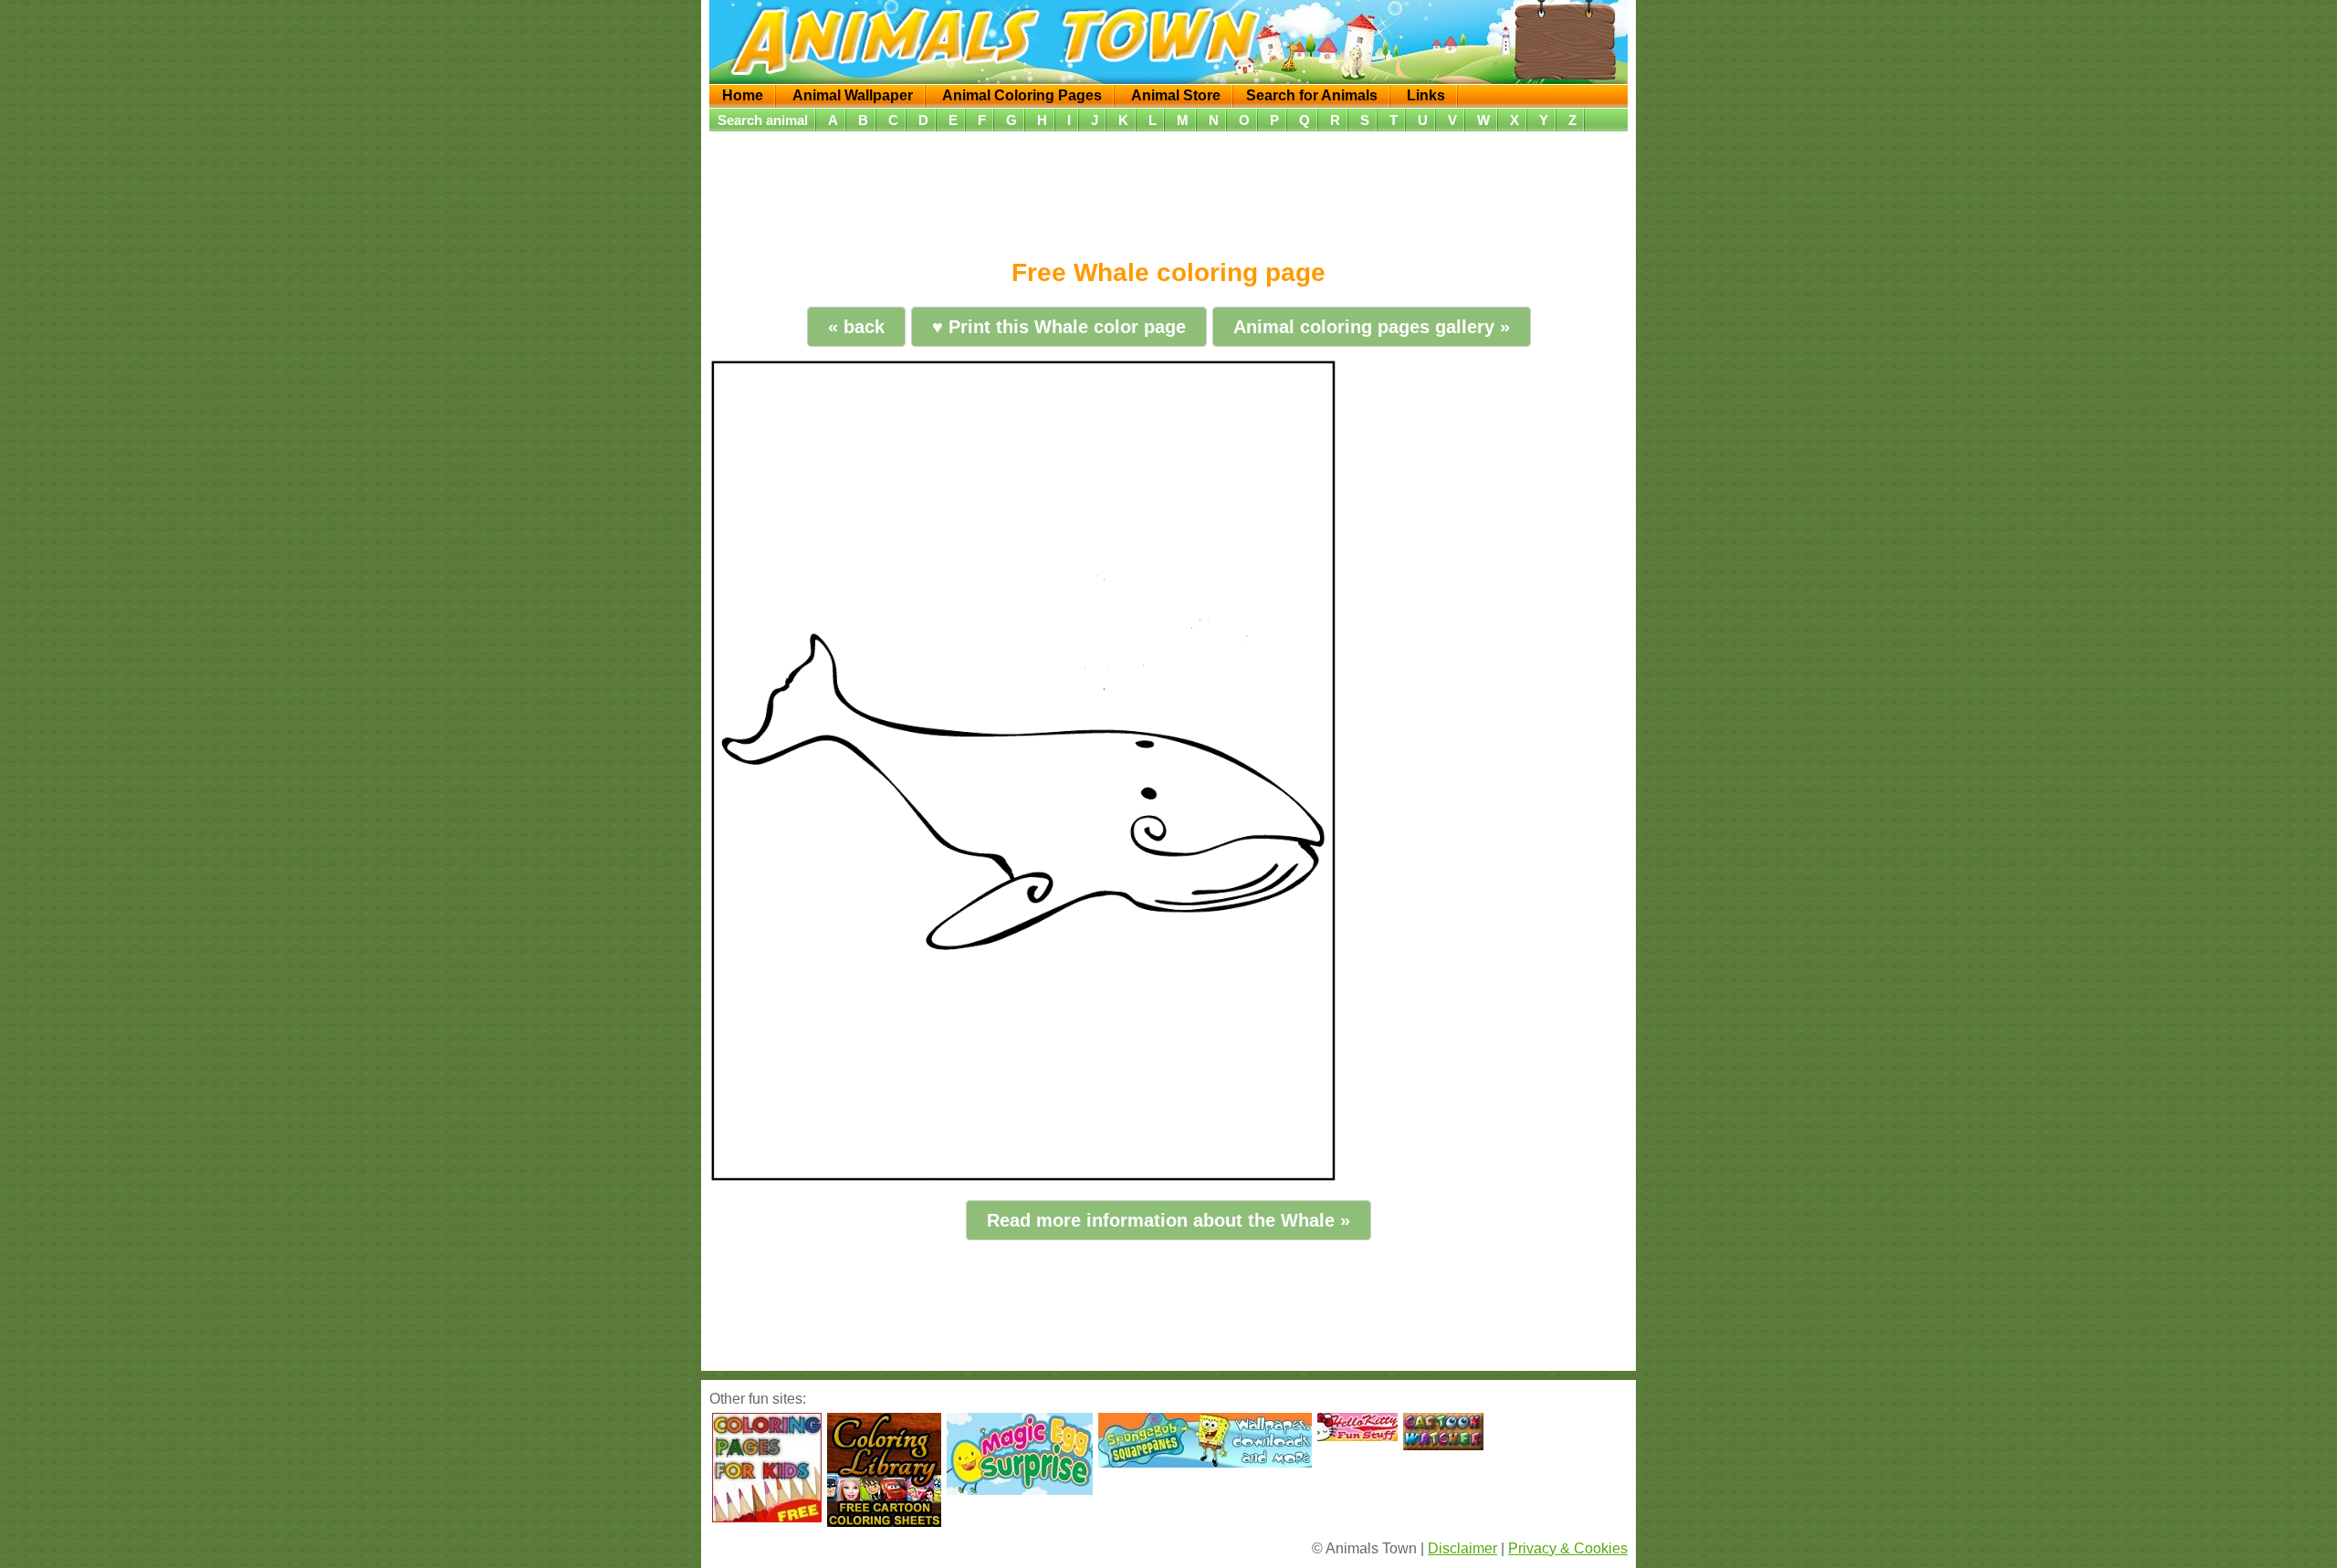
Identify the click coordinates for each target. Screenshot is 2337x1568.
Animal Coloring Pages (1022, 95)
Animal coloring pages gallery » (1372, 327)
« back (856, 327)
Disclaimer (1462, 1548)
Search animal (763, 120)
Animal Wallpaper (853, 95)
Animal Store (1176, 95)
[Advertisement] (1168, 189)
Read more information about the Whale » (1168, 1220)
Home (743, 95)
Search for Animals (1312, 95)
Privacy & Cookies (1568, 1548)
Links (1426, 95)
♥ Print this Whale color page (1059, 327)
